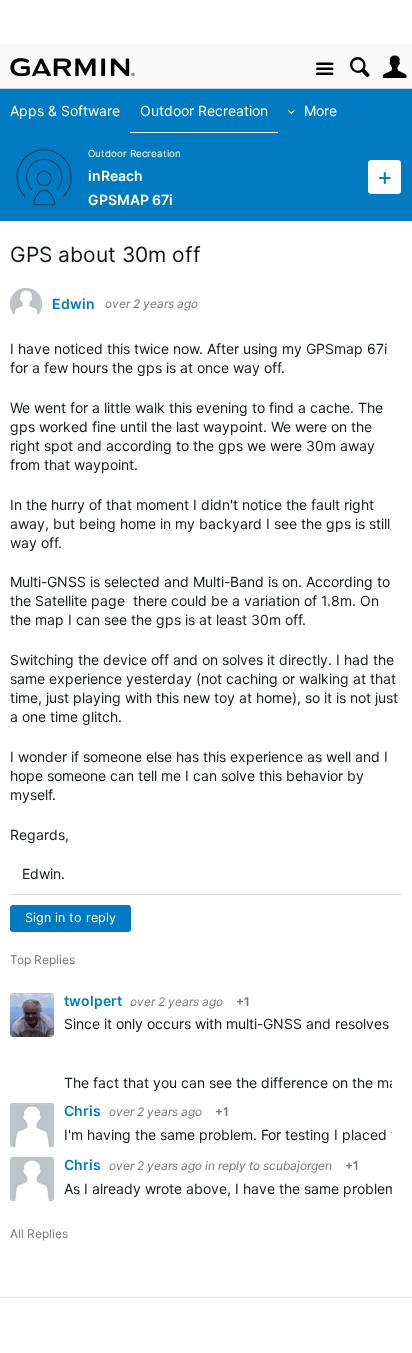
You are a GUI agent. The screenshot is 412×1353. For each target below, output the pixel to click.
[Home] (72, 67)
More (320, 110)
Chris (84, 1110)
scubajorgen (297, 1165)
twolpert (94, 1000)
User (394, 67)
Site (324, 69)
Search (359, 67)
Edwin (73, 304)
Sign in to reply (70, 917)
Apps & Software (65, 110)
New (384, 176)
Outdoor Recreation (204, 110)
